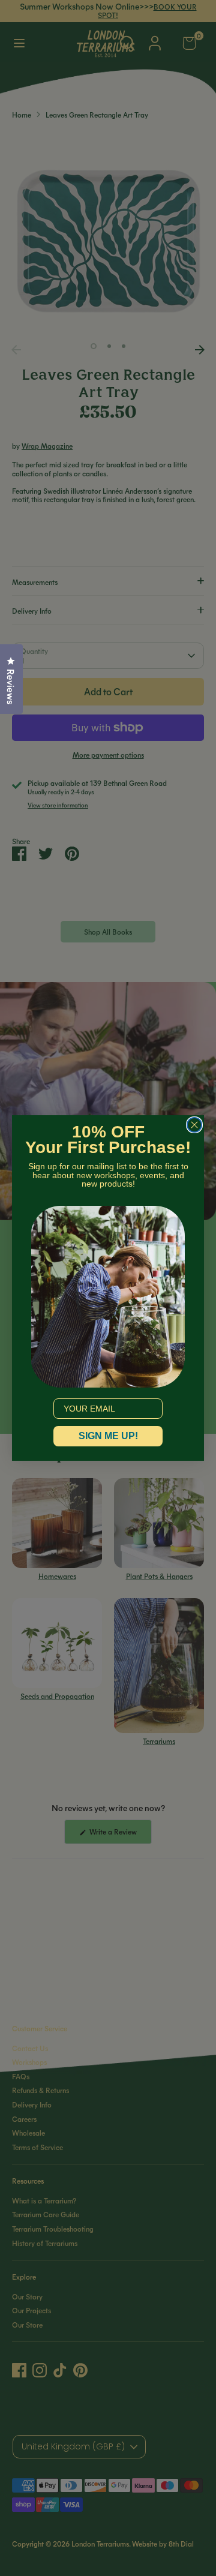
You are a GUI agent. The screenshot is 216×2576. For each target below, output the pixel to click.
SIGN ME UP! (108, 1436)
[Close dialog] (194, 1125)
